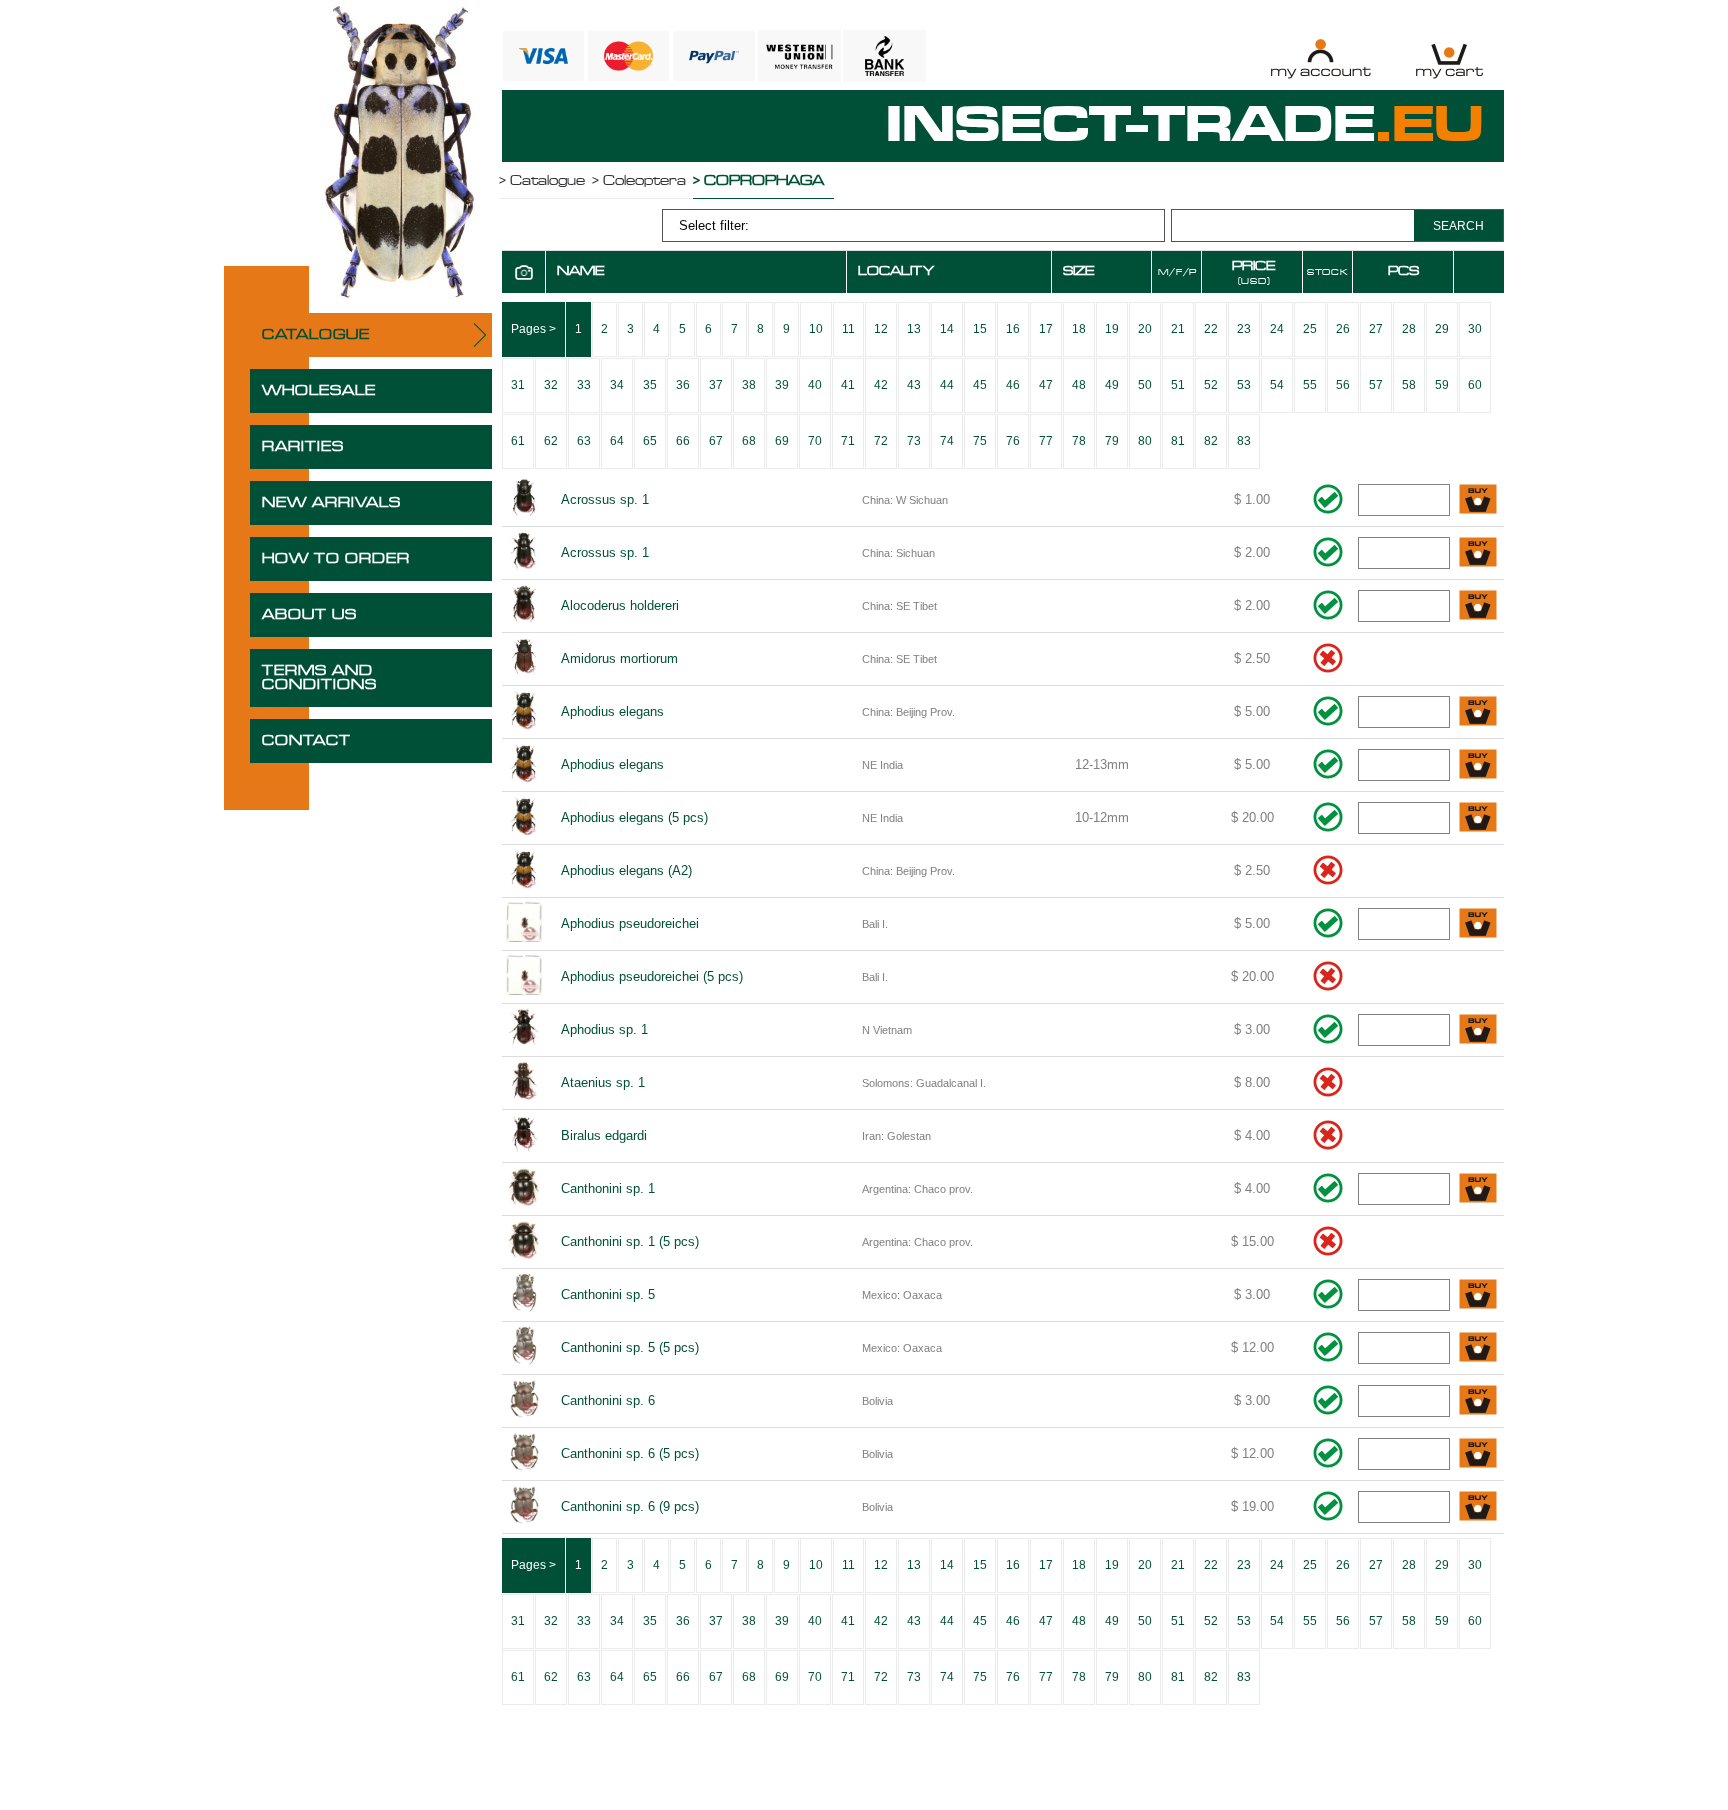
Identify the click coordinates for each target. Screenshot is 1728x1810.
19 (1112, 329)
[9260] (1478, 500)
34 (617, 385)
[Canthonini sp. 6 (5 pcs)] (524, 1454)
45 (980, 385)
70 (815, 441)
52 (1211, 385)
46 (1013, 385)
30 (1475, 329)
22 (1211, 329)
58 (1409, 385)
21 (1178, 329)
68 (749, 441)
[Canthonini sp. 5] (524, 1295)
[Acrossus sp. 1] (524, 500)
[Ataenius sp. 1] (524, 1083)
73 (914, 441)
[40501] (1478, 1507)
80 (1145, 441)
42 (881, 385)
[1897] (1478, 1030)
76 (1013, 441)
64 (617, 441)
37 (716, 385)
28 (1409, 329)
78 (1079, 441)
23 (1244, 329)
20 (1145, 329)
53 (1244, 385)
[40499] (1478, 1401)
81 (1178, 441)
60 (1475, 385)
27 (1376, 329)
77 (1046, 441)
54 (1277, 385)
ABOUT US (309, 615)
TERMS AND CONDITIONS (319, 678)
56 (1343, 385)
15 (980, 329)
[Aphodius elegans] (524, 712)
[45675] (1478, 818)
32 (551, 385)
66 (683, 441)
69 (782, 441)
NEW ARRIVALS (331, 503)
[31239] (1478, 924)
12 (881, 329)
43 (914, 385)
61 (518, 441)
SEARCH (1458, 226)
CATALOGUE (316, 335)
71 (848, 441)
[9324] (1478, 606)
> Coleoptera (639, 181)
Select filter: (714, 225)
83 (1244, 441)
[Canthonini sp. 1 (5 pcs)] (524, 1242)
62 (551, 441)
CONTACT (306, 741)
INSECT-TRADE (1185, 126)
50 (1145, 385)
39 (782, 385)
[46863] (1478, 765)
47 (1046, 385)
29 (1442, 329)
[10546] (1478, 712)
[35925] (1478, 1348)
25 (1310, 329)
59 (1442, 385)
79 (1112, 441)
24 (1277, 329)
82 (1211, 441)
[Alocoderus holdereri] (524, 606)
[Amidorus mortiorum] (524, 659)
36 (683, 385)
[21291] (1478, 1189)
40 (815, 385)
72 (881, 441)
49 (1112, 385)
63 (584, 441)
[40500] (1478, 1454)
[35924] (1478, 1295)
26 (1343, 329)
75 (980, 441)
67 (716, 441)
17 (1046, 329)
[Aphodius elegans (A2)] (524, 871)
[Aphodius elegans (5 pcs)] (524, 818)
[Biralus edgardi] (524, 1136)
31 (518, 385)
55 (1310, 385)
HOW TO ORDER (336, 559)
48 (1079, 385)
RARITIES (303, 447)
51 (1178, 385)
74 (947, 441)
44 (947, 385)
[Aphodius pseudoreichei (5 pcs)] (524, 977)
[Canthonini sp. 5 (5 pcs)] (524, 1348)
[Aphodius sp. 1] (524, 1030)
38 (749, 385)
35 (650, 385)
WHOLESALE (319, 391)
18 (1079, 329)
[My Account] (1320, 58)
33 (584, 385)
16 (1013, 329)
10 (816, 329)
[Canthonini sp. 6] (524, 1401)
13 (914, 329)
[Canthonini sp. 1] (524, 1189)
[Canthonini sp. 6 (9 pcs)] (524, 1507)
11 (848, 329)
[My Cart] (1449, 58)
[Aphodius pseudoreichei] (524, 924)
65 (650, 441)
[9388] (1478, 553)
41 (848, 385)
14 (947, 329)
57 (1376, 385)
